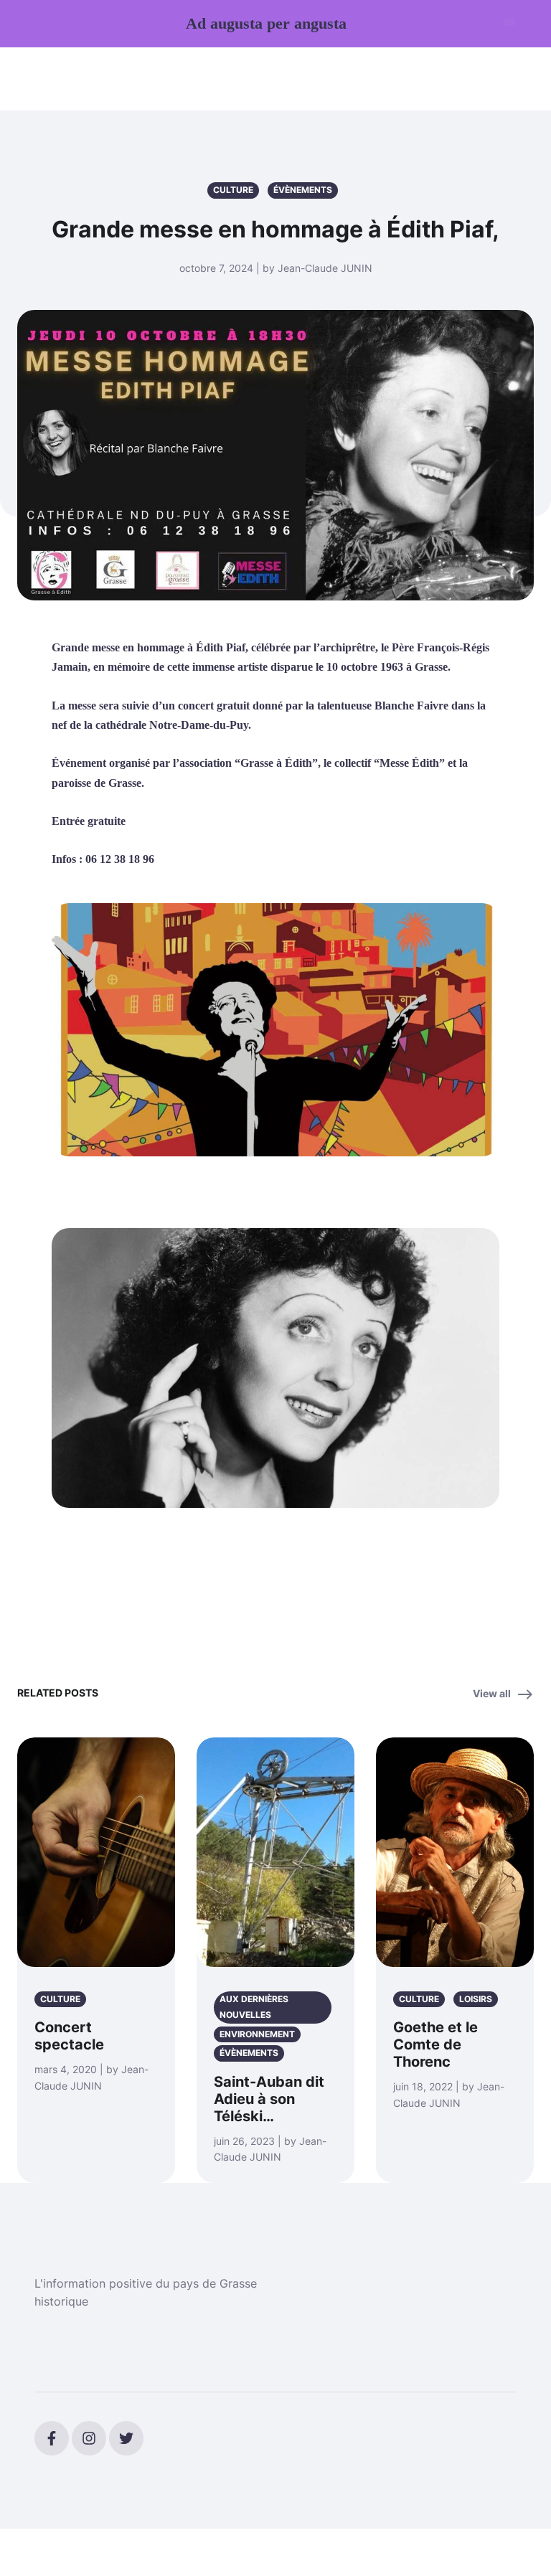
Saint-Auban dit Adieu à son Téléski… (269, 2099)
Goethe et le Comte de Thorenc (435, 2044)
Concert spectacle (69, 2036)
